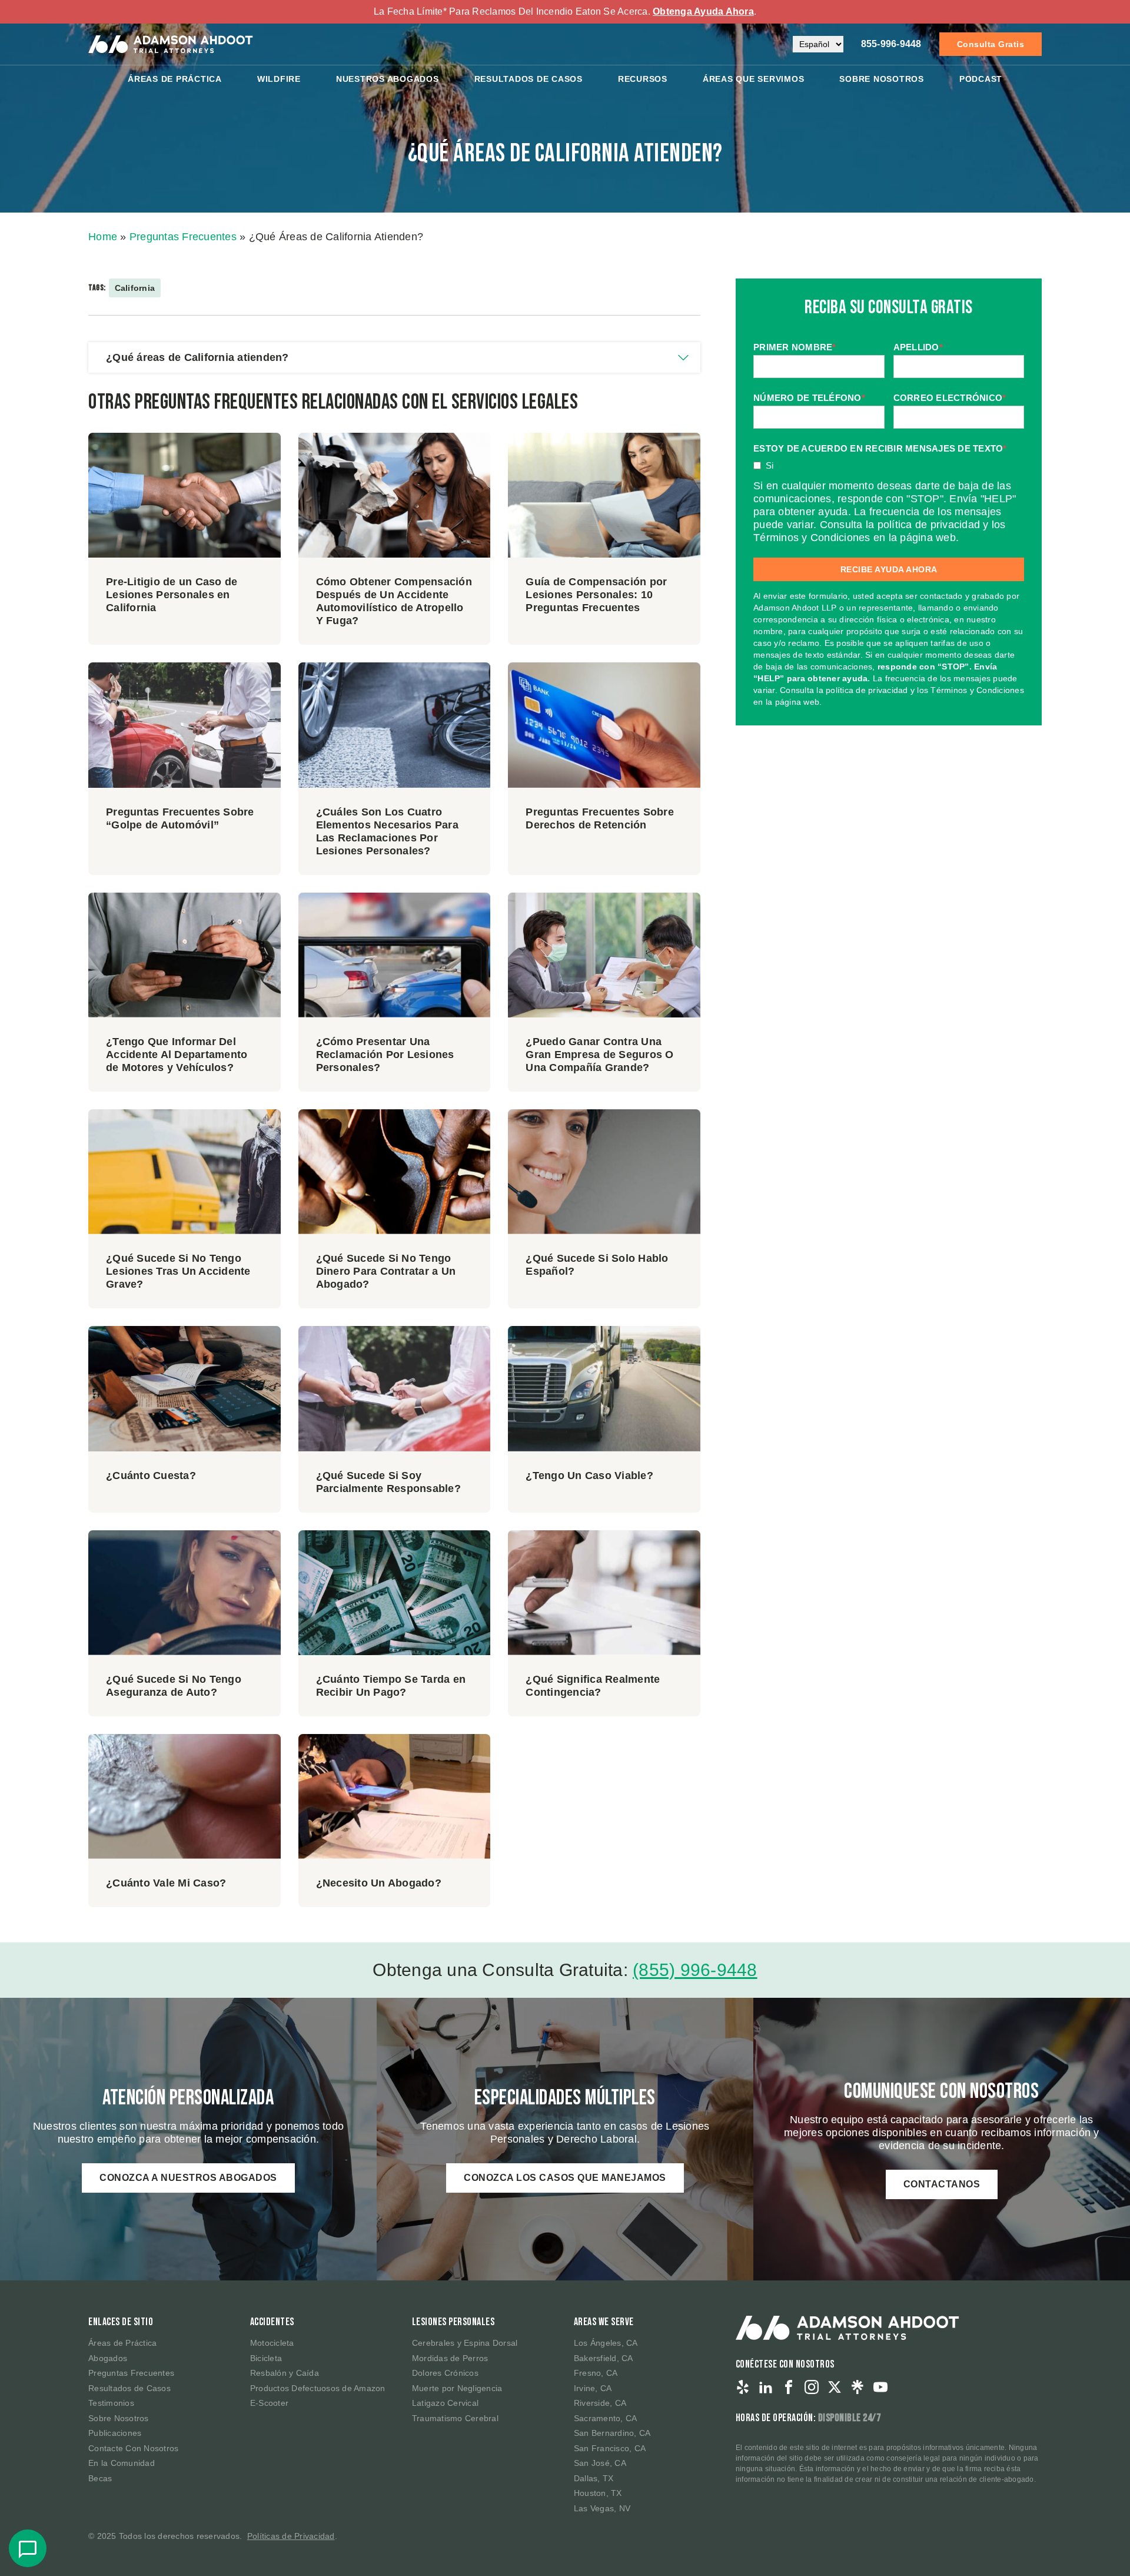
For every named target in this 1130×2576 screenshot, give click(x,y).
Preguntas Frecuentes (183, 237)
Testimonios (111, 2403)
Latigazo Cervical (445, 2403)
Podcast (981, 79)
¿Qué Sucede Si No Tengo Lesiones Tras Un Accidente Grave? (178, 1271)
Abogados (108, 2358)
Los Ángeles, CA (606, 2343)
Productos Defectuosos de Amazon (318, 2388)
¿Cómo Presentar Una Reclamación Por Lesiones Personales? (385, 1055)
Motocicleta (272, 2343)
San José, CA (600, 2463)
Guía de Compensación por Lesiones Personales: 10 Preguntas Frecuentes (596, 595)
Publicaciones (115, 2433)
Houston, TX (598, 2493)
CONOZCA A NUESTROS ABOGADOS (188, 2178)
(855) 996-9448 (695, 1970)
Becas (100, 2478)
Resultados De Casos (529, 79)
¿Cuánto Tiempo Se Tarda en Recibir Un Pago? (391, 1686)
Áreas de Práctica (175, 79)
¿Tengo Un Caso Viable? (589, 1476)
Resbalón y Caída (285, 2373)
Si (770, 465)
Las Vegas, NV (602, 2508)
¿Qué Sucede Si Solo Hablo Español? (597, 1265)
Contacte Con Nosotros (133, 2448)
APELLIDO (918, 347)
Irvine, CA (593, 2388)
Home (103, 237)
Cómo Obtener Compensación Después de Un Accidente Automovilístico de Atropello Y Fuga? (394, 601)
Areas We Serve (604, 2322)
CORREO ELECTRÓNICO (950, 398)
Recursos (643, 79)
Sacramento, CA (606, 2418)
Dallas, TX (594, 2478)
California (135, 288)
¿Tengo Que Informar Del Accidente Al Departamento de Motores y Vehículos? (177, 1055)
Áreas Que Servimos (754, 79)
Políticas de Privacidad (291, 2536)
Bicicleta (266, 2358)
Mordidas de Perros (450, 2358)
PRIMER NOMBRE (795, 347)
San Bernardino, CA (612, 2433)
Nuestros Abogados (388, 79)
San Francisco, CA (610, 2448)
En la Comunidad (122, 2463)
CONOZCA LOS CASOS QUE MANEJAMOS (565, 2178)
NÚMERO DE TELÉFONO (809, 398)
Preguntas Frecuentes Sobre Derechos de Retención (600, 818)
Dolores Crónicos (445, 2373)
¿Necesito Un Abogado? (379, 1883)
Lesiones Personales (453, 2322)
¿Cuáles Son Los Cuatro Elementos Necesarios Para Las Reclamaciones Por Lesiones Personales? (387, 831)
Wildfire (279, 79)
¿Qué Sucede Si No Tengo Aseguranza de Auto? (174, 1686)
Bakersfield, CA (604, 2358)
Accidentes (272, 2322)
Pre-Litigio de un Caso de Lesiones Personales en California (172, 595)
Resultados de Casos (129, 2388)
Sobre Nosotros (882, 79)
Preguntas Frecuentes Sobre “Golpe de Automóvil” (180, 818)
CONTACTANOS (942, 2184)
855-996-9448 (891, 44)
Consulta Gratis (991, 44)
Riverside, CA (600, 2403)
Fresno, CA (596, 2373)
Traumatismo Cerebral (455, 2418)
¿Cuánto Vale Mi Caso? (166, 1883)
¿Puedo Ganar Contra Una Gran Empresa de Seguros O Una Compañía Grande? (599, 1055)
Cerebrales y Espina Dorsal (465, 2343)
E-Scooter (269, 2403)
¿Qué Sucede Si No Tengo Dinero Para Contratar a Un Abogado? (386, 1271)
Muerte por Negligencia (457, 2388)
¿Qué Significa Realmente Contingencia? (593, 1686)
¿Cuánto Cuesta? (151, 1476)
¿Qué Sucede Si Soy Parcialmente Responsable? (388, 1482)
